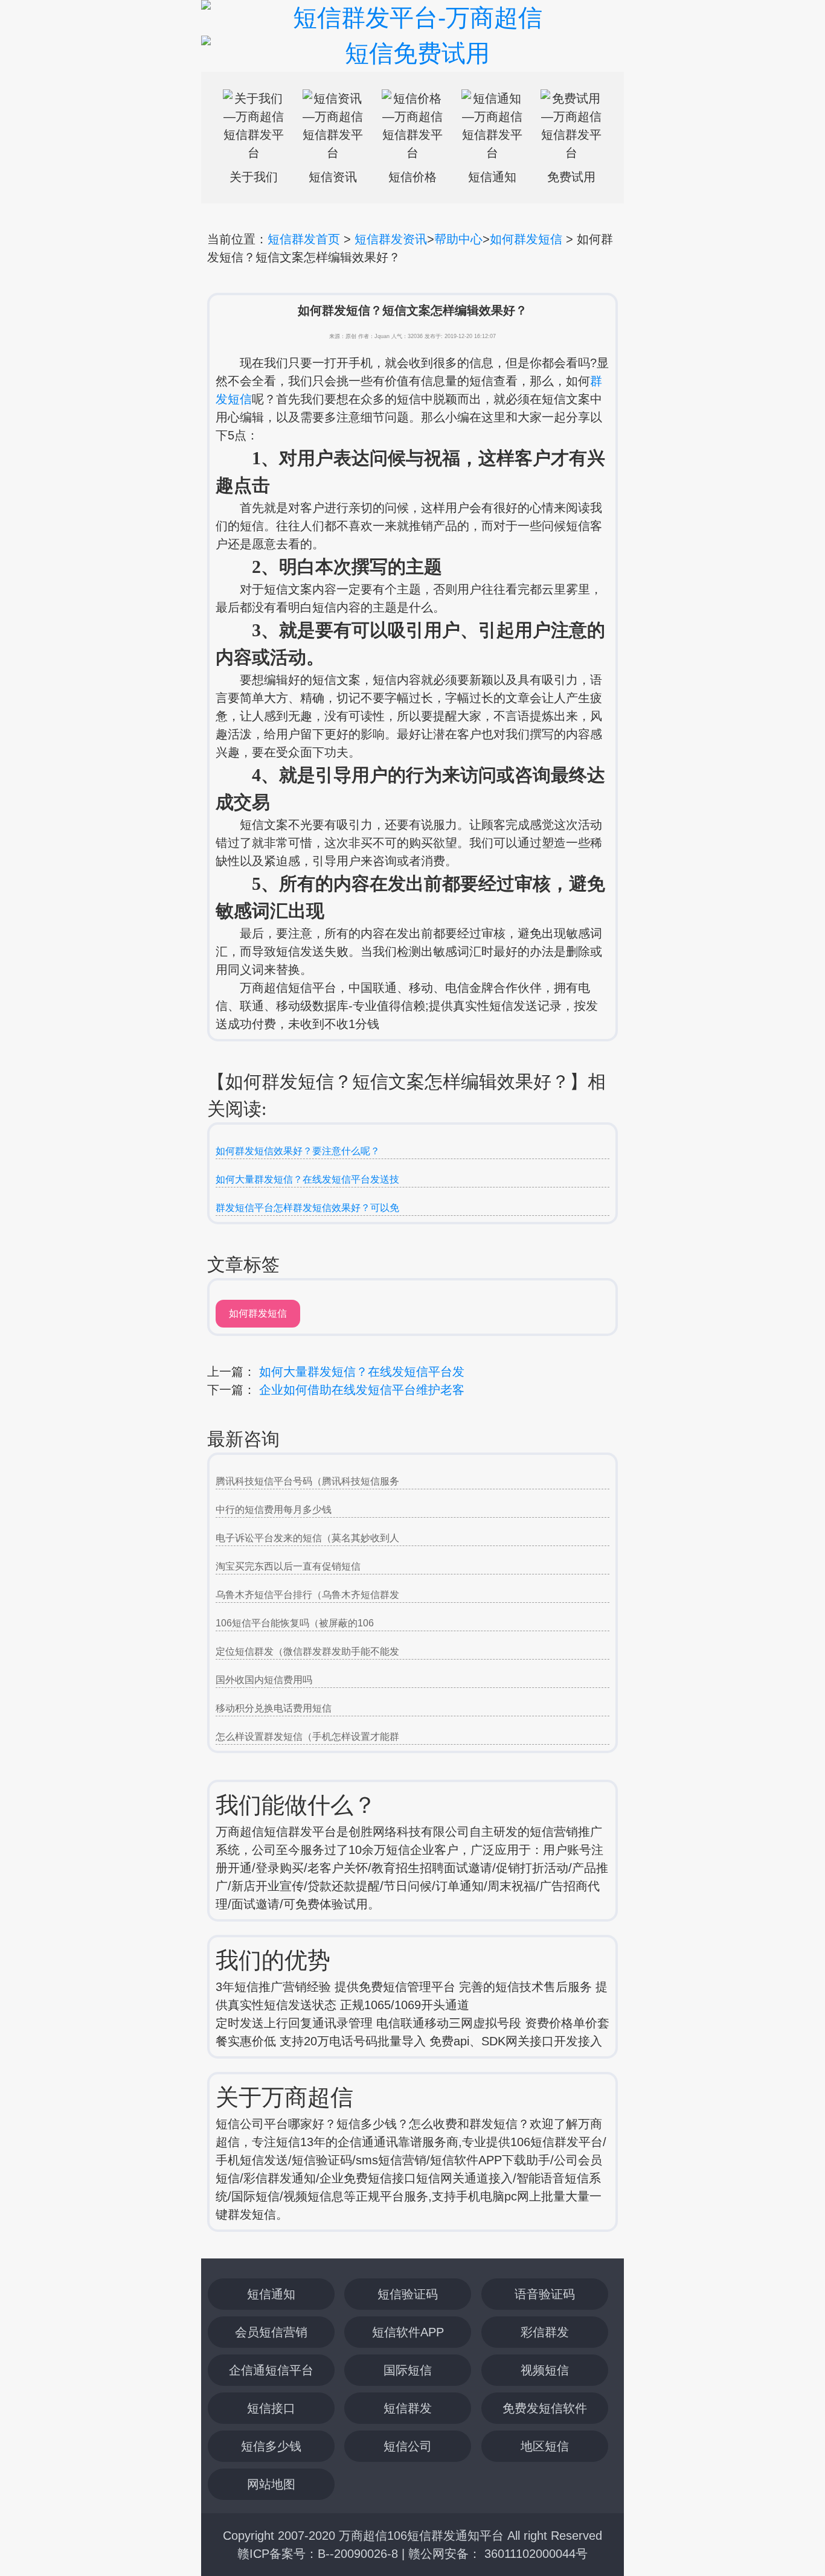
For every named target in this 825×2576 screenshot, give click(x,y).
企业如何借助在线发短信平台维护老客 (362, 1390)
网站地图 (271, 2484)
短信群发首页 (304, 239)
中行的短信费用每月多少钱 (274, 1510)
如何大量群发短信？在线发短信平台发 (362, 1372)
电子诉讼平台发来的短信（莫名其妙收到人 (307, 1538)
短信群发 (408, 2408)
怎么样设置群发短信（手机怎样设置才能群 (307, 1737)
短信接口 (271, 2408)
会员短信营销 (271, 2332)
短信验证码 (408, 2294)
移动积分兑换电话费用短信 (274, 1708)
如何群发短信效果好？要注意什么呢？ (298, 1151)
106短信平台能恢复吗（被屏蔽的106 (295, 1623)
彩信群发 (545, 2332)
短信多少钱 (271, 2446)
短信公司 (408, 2446)
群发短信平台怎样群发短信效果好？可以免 (307, 1208)
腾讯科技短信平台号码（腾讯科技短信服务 (307, 1481)
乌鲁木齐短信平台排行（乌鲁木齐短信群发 (307, 1595)
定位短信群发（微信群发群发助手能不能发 (307, 1651)
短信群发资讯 (391, 239)
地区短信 (545, 2446)
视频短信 (545, 2370)
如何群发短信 (526, 239)
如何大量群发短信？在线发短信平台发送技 (307, 1179)
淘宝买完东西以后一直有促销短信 (288, 1566)
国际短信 (408, 2370)
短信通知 (271, 2294)
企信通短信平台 (271, 2370)
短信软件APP (408, 2332)
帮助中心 (458, 239)
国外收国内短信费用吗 (264, 1680)
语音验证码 (545, 2294)
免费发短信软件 (545, 2408)
